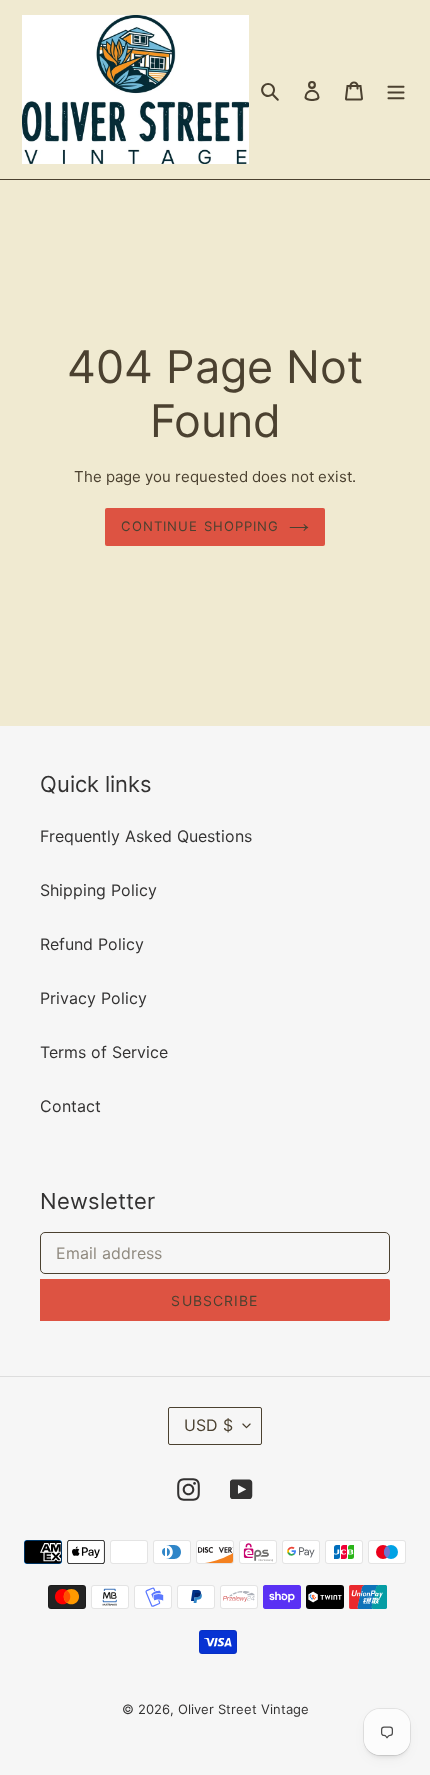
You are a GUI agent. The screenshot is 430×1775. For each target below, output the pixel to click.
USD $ (208, 1425)
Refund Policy (92, 944)
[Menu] (396, 90)
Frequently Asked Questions (146, 836)
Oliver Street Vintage (243, 1709)
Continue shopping (200, 526)
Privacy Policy (93, 998)
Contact (70, 1106)
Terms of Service (104, 1052)
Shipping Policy (98, 890)
